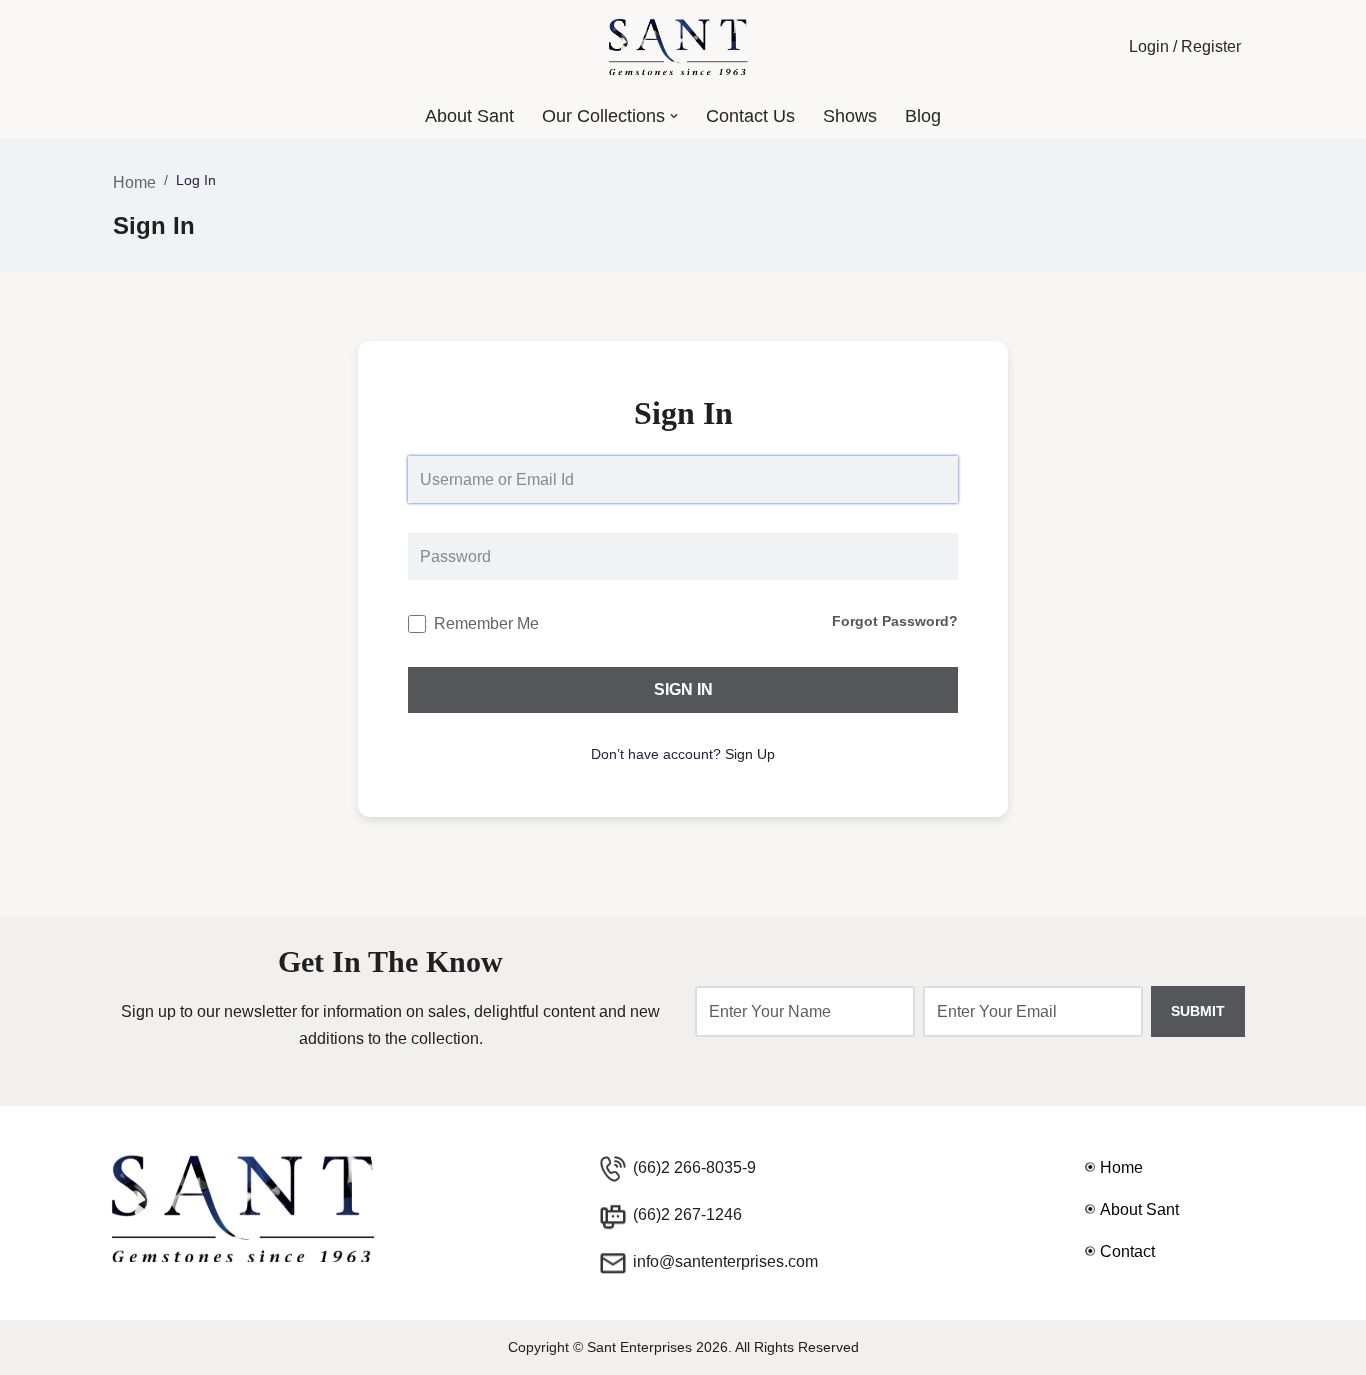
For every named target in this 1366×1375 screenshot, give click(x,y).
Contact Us (750, 116)
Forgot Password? (895, 621)
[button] (674, 116)
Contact (1127, 1251)
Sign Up (750, 754)
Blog (923, 116)
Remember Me (486, 623)
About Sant (469, 116)
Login (1149, 46)
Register (1211, 46)
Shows (850, 116)
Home (134, 182)
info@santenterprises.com (725, 1261)
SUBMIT (1198, 1011)
